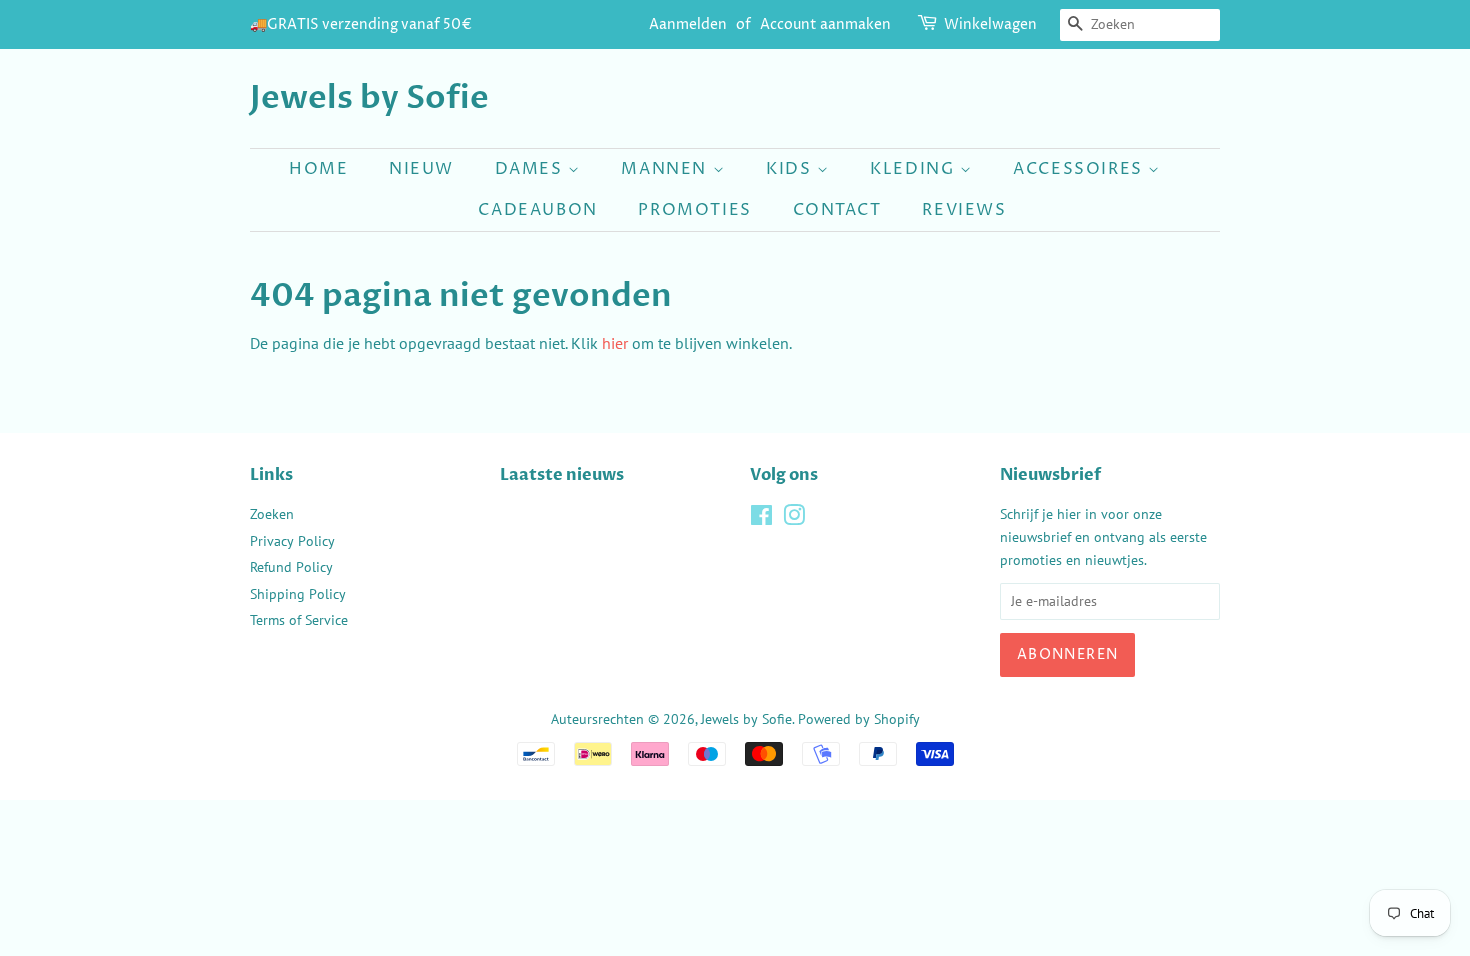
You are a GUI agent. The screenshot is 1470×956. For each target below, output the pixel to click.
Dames (532, 169)
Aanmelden (688, 24)
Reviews (964, 210)
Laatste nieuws (562, 475)
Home (318, 169)
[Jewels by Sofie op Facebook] (761, 519)
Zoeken (272, 514)
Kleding (915, 169)
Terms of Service (299, 620)
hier (615, 343)
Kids (791, 169)
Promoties (694, 210)
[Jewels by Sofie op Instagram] (794, 519)
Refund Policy (291, 567)
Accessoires (1080, 169)
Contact (837, 210)
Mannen (666, 169)
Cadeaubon (537, 210)
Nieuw (421, 169)
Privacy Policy (292, 541)
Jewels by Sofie (369, 98)
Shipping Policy (298, 594)
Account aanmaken (825, 24)
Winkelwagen (990, 24)
